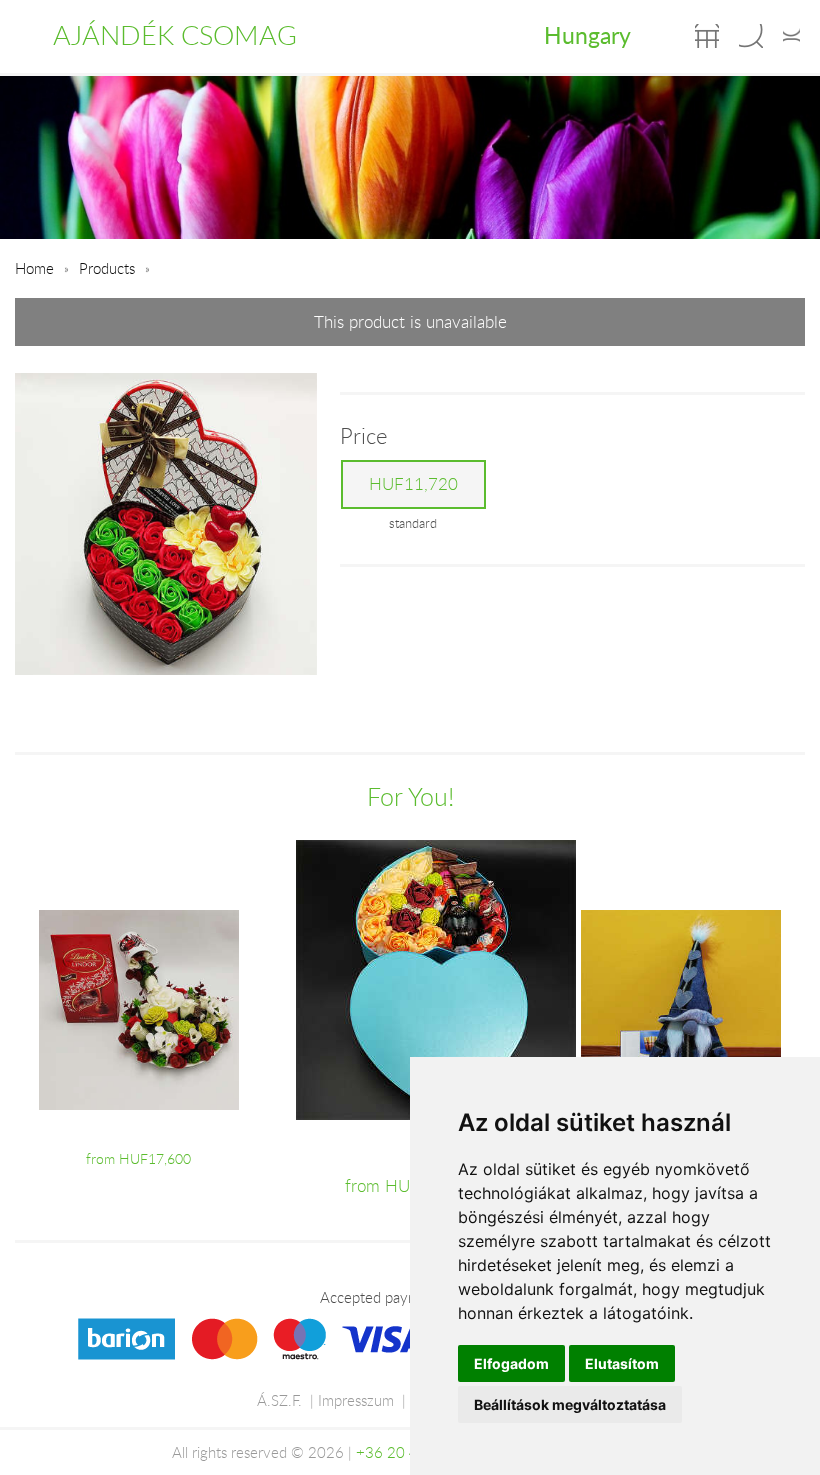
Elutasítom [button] (622, 1363)
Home (34, 268)
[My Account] (791, 36)
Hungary (587, 35)
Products (107, 268)
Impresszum (356, 1400)
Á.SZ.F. (279, 1400)
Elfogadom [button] (511, 1363)
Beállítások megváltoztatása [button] (570, 1404)
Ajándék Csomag (175, 35)
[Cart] (707, 36)
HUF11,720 (413, 484)
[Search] (751, 36)
